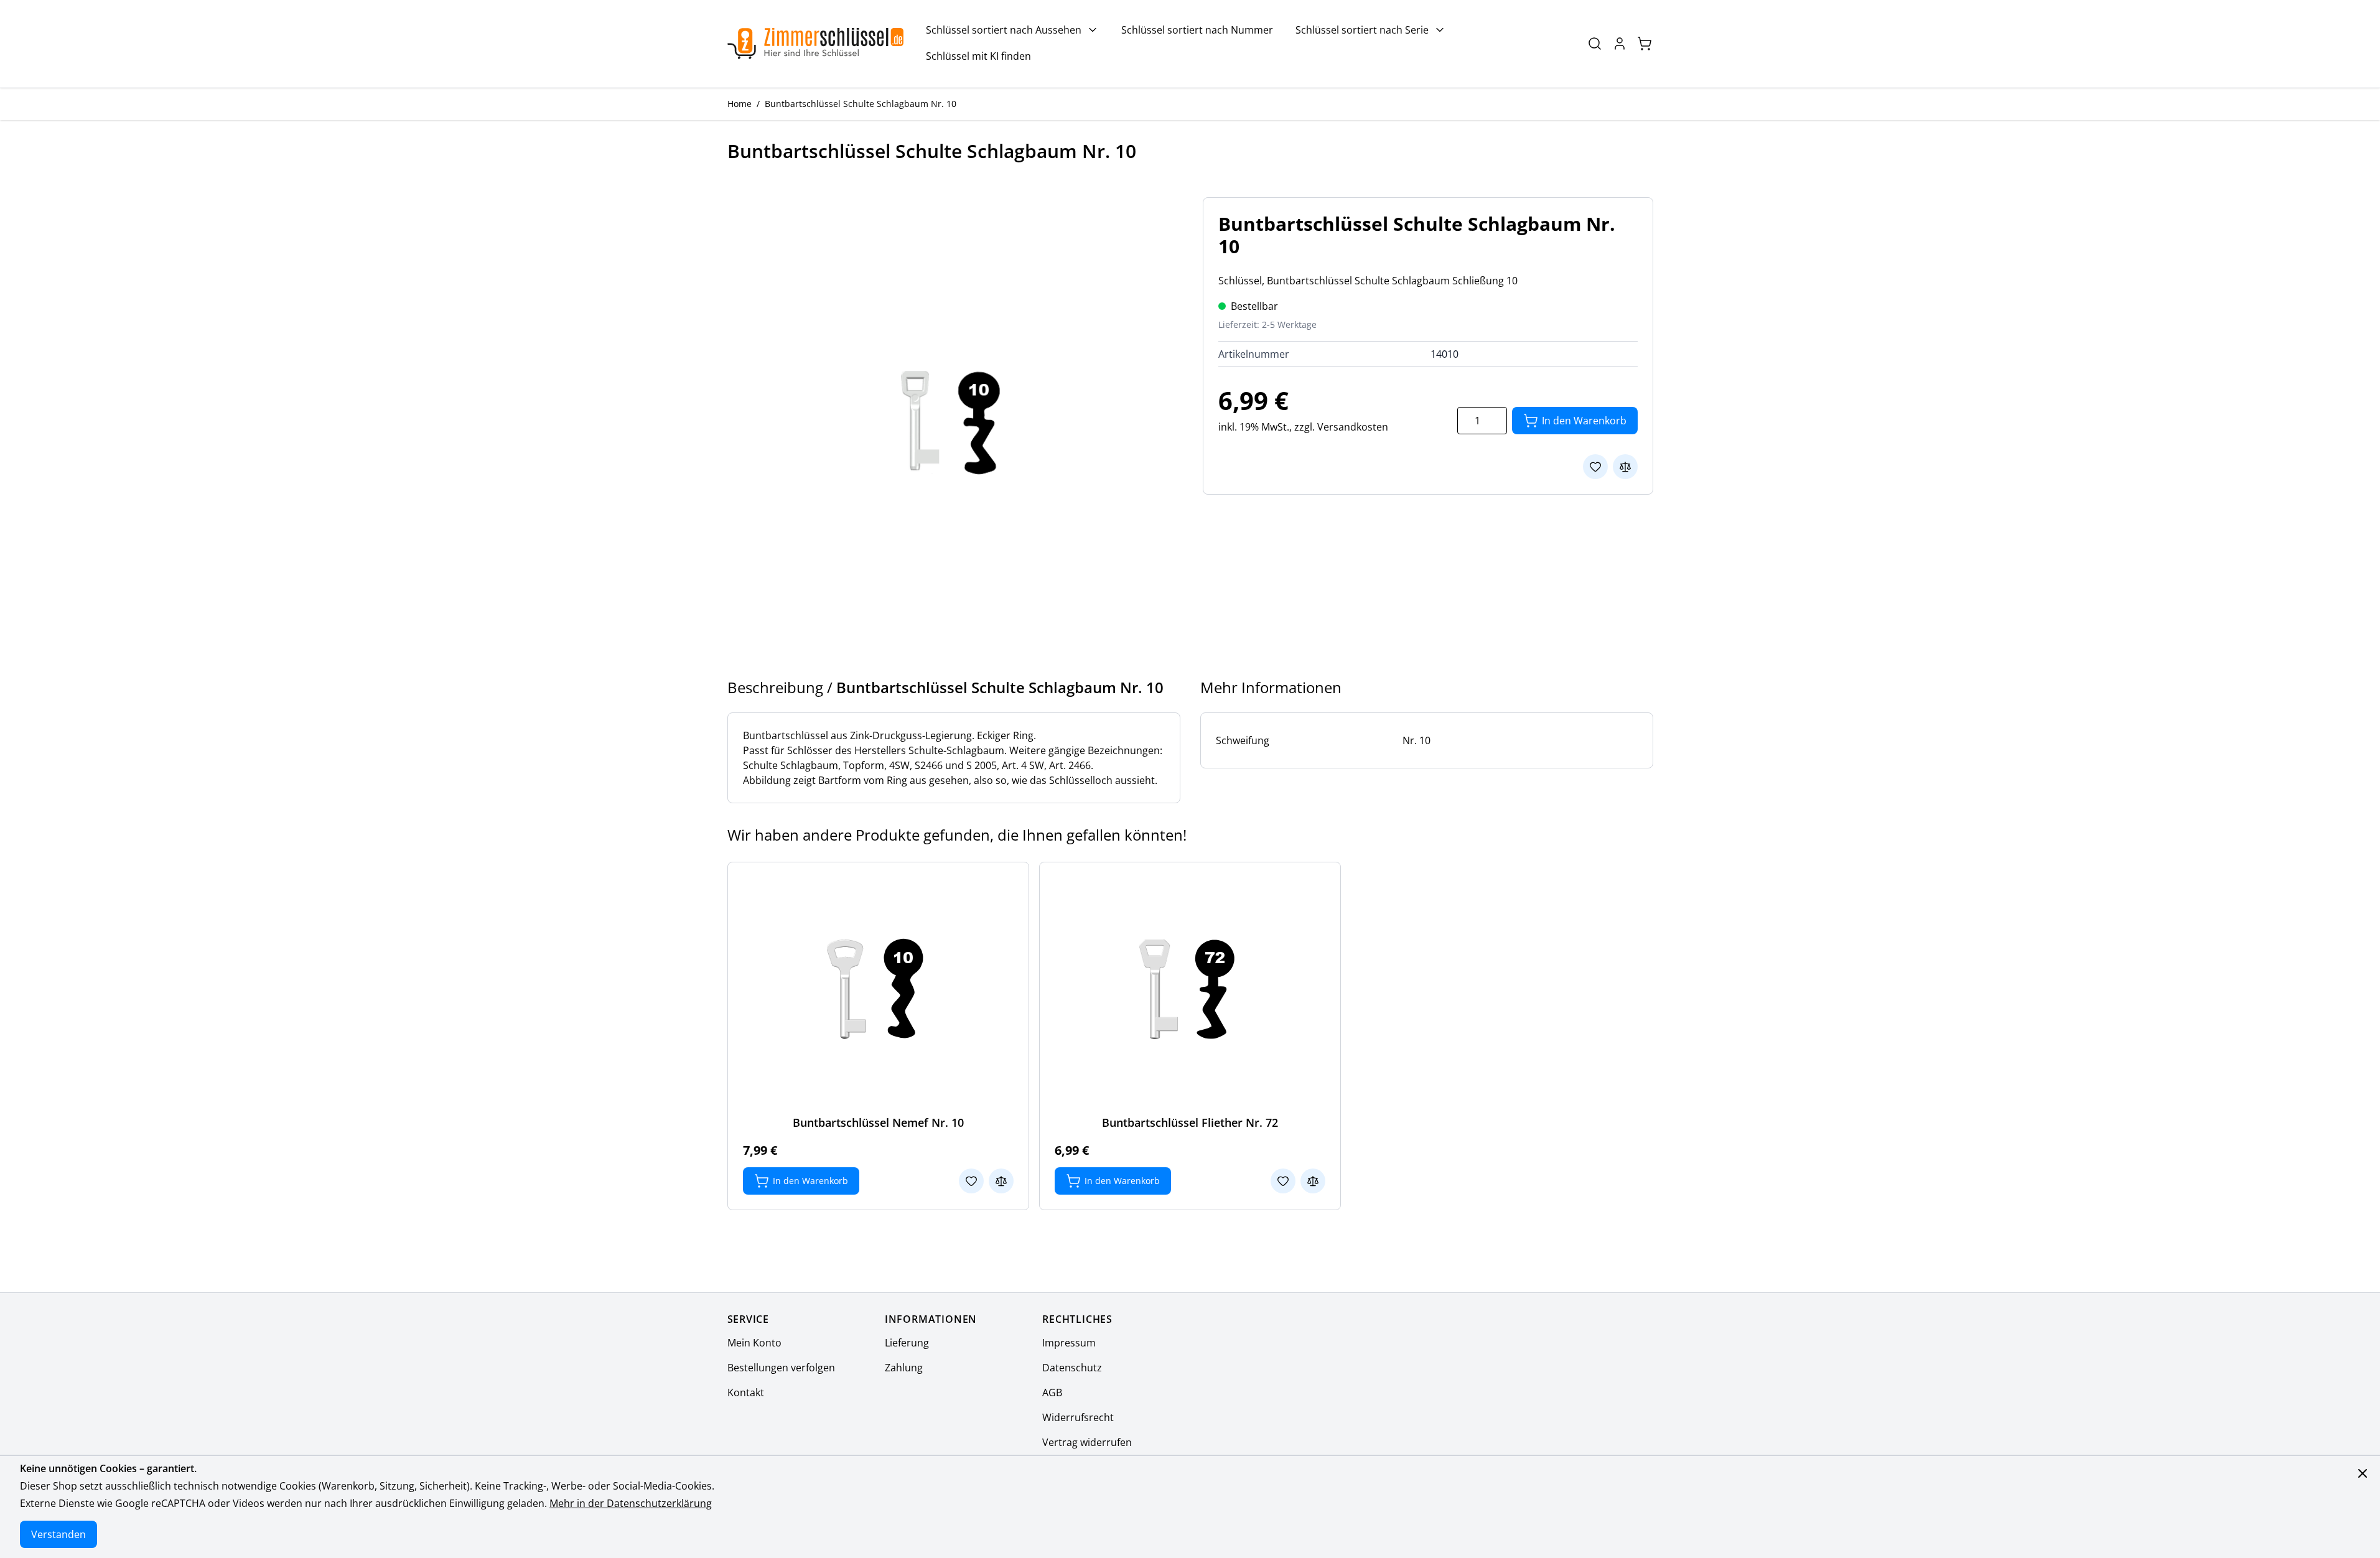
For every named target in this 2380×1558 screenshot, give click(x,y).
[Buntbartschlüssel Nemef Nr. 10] (878, 989)
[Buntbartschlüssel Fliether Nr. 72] (1190, 989)
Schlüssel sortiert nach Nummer (1197, 30)
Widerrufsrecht (1078, 1417)
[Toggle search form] (1595, 44)
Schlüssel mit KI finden (978, 56)
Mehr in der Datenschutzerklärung (631, 1503)
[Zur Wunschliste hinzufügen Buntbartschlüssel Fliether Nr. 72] (1283, 1181)
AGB (1052, 1392)
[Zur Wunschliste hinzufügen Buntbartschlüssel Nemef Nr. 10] (971, 1181)
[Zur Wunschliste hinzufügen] (1595, 467)
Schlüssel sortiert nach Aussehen (1004, 30)
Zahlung (904, 1368)
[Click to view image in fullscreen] (953, 422)
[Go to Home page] (816, 44)
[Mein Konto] (1620, 44)
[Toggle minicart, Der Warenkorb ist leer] (1645, 44)
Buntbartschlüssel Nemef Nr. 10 (878, 1122)
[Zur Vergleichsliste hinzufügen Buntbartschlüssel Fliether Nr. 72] (1313, 1181)
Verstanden (58, 1534)
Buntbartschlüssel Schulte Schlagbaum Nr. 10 (861, 104)
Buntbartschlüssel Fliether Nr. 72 (1190, 1122)
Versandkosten (1353, 427)
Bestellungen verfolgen (781, 1368)
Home (740, 104)
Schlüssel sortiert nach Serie (1362, 30)
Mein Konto (754, 1343)
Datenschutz (1072, 1368)
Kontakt (746, 1392)
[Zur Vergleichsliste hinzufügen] (1625, 467)
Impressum (1069, 1343)
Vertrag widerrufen (1087, 1442)
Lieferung (907, 1343)
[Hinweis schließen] (2363, 1473)
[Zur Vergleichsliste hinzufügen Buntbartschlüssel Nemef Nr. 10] (1001, 1181)
